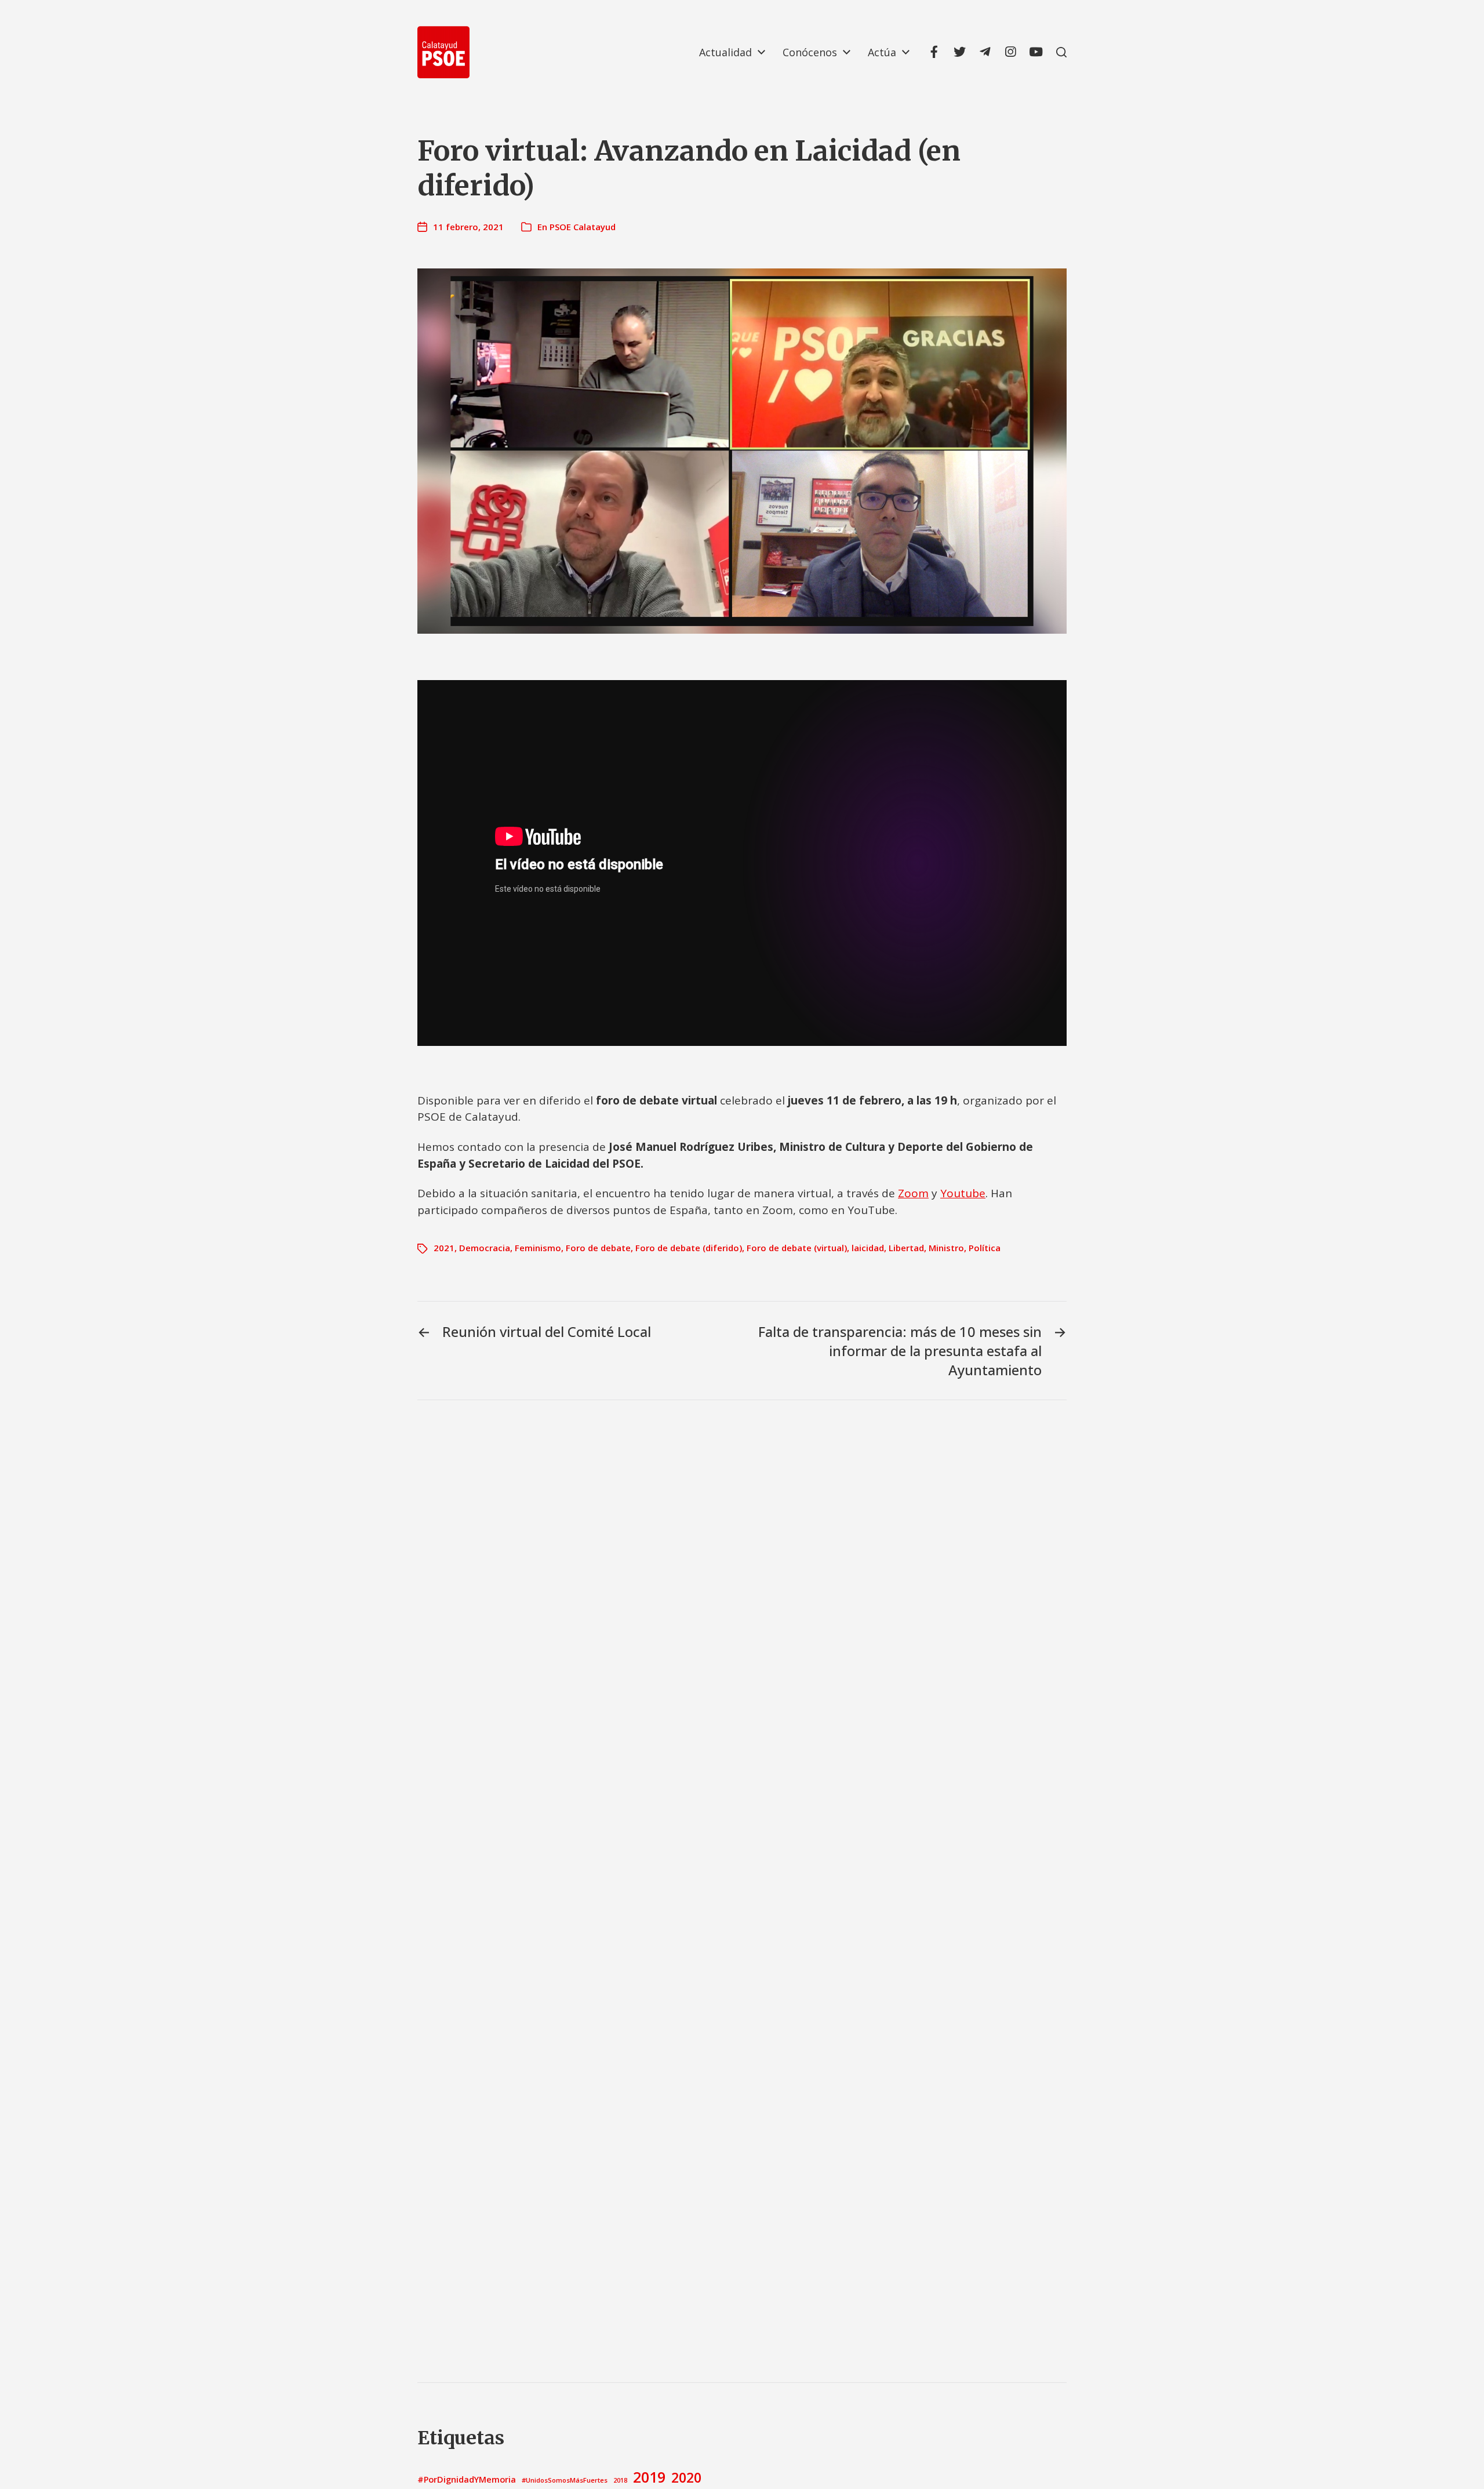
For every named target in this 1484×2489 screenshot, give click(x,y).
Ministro (946, 1248)
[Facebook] (934, 52)
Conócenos (810, 52)
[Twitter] (959, 52)
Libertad (906, 1248)
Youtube (963, 1193)
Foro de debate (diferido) (689, 1248)
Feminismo (538, 1248)
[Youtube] (1036, 52)
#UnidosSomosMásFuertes (565, 2480)
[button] (1061, 52)
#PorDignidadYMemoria (467, 2479)
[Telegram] (985, 52)
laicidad (868, 1248)
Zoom (913, 1193)
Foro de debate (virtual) (797, 1248)
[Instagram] (1010, 52)
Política (985, 1248)
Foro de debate (598, 1248)
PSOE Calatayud (583, 227)
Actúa (882, 52)
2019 (649, 2477)
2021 (444, 1248)
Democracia (485, 1248)
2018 (620, 2480)
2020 (686, 2477)
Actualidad (725, 52)
